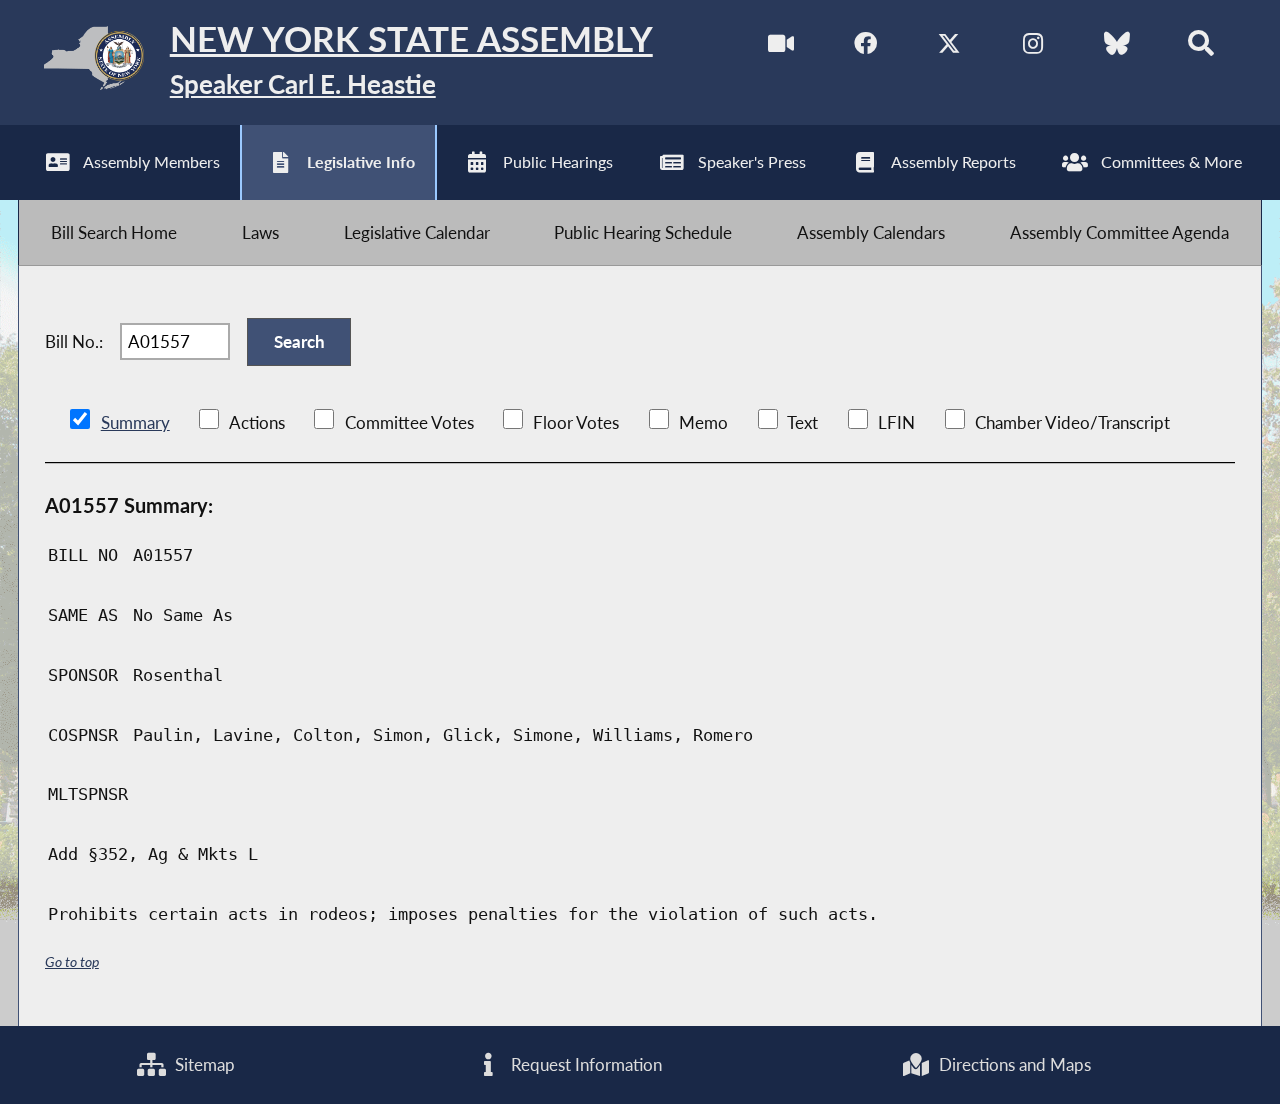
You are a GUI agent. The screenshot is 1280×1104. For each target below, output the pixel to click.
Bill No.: (74, 341)
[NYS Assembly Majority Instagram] (1032, 48)
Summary (135, 422)
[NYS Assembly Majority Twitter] (949, 48)
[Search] (1200, 48)
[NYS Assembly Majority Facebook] (865, 48)
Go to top (72, 961)
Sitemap (203, 1064)
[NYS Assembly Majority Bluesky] (1116, 48)
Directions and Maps (1013, 1064)
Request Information (584, 1064)
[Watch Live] (781, 48)
